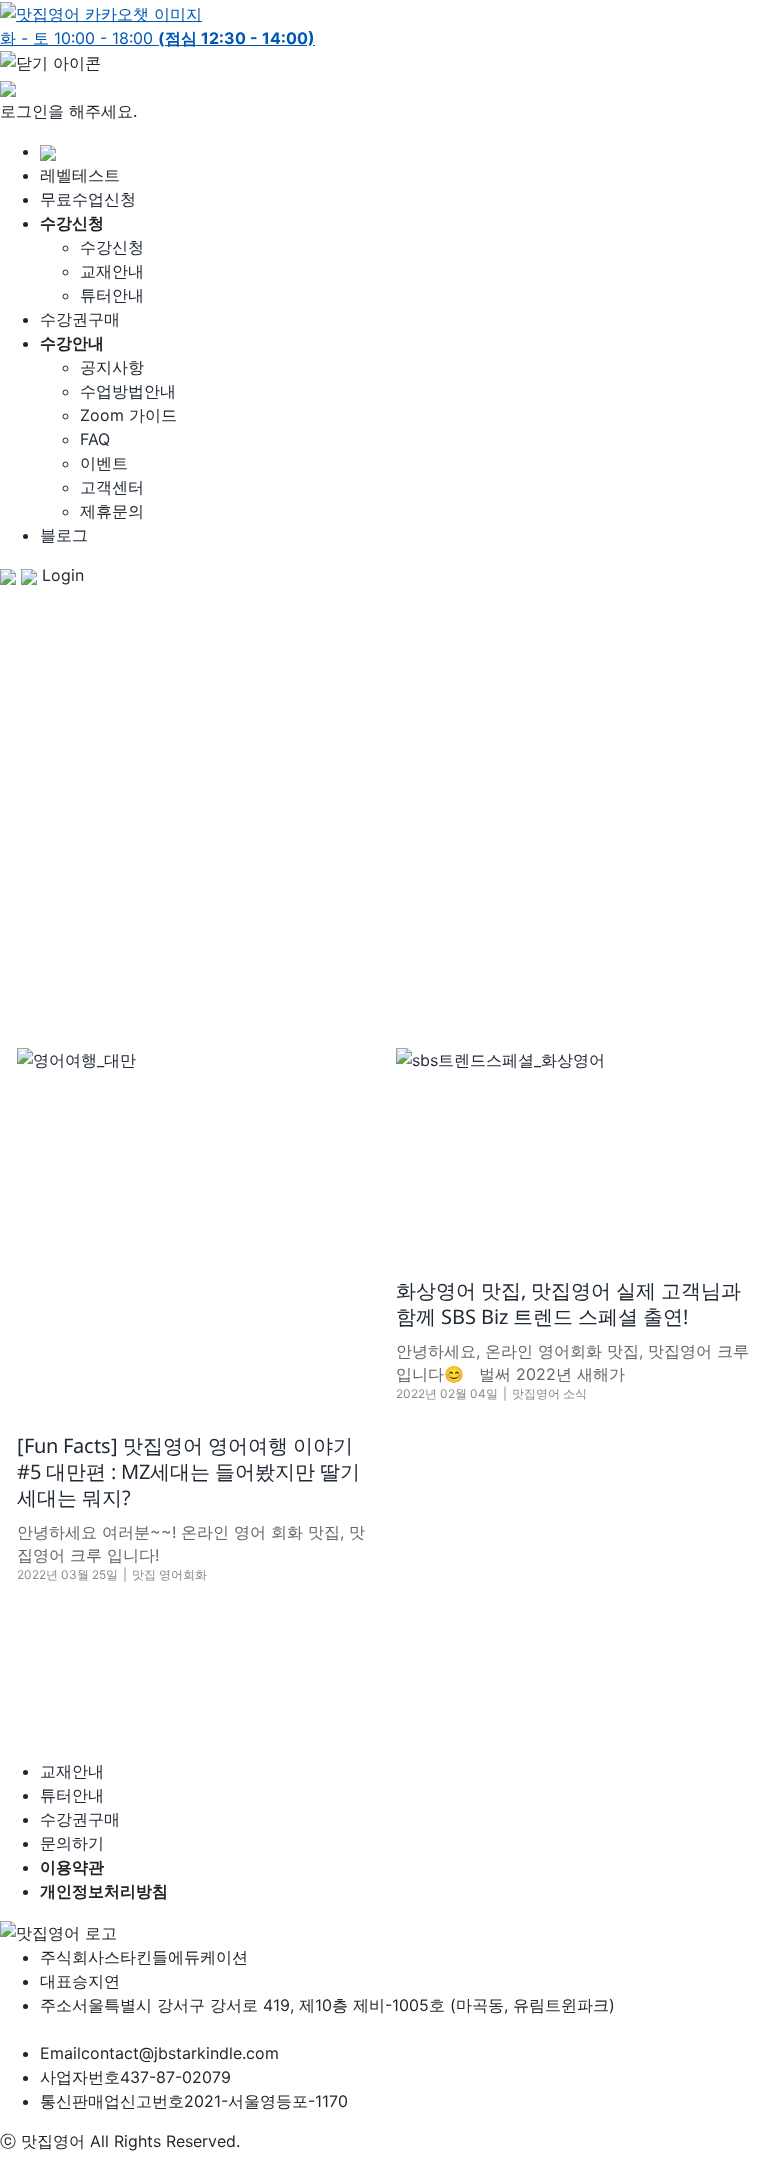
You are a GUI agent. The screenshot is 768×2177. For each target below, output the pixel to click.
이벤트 (104, 463)
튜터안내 (112, 295)
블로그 (64, 535)
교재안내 (112, 271)
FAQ (95, 439)
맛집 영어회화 (169, 1574)
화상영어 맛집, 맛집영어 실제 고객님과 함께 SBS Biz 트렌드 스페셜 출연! (568, 1303)
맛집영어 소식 (549, 1393)
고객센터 (112, 487)
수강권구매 (80, 319)
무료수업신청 (88, 199)
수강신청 (112, 247)
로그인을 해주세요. (68, 111)
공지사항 (112, 367)
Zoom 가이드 (128, 415)
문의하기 (72, 1843)
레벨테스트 (80, 175)
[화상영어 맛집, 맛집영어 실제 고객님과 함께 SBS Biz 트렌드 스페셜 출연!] (573, 1147)
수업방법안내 (128, 391)
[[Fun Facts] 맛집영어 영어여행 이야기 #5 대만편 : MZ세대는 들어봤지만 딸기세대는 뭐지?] (194, 1225)
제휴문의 (112, 511)
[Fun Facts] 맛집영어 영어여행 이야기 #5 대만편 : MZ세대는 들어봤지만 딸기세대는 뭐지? (188, 1471)
